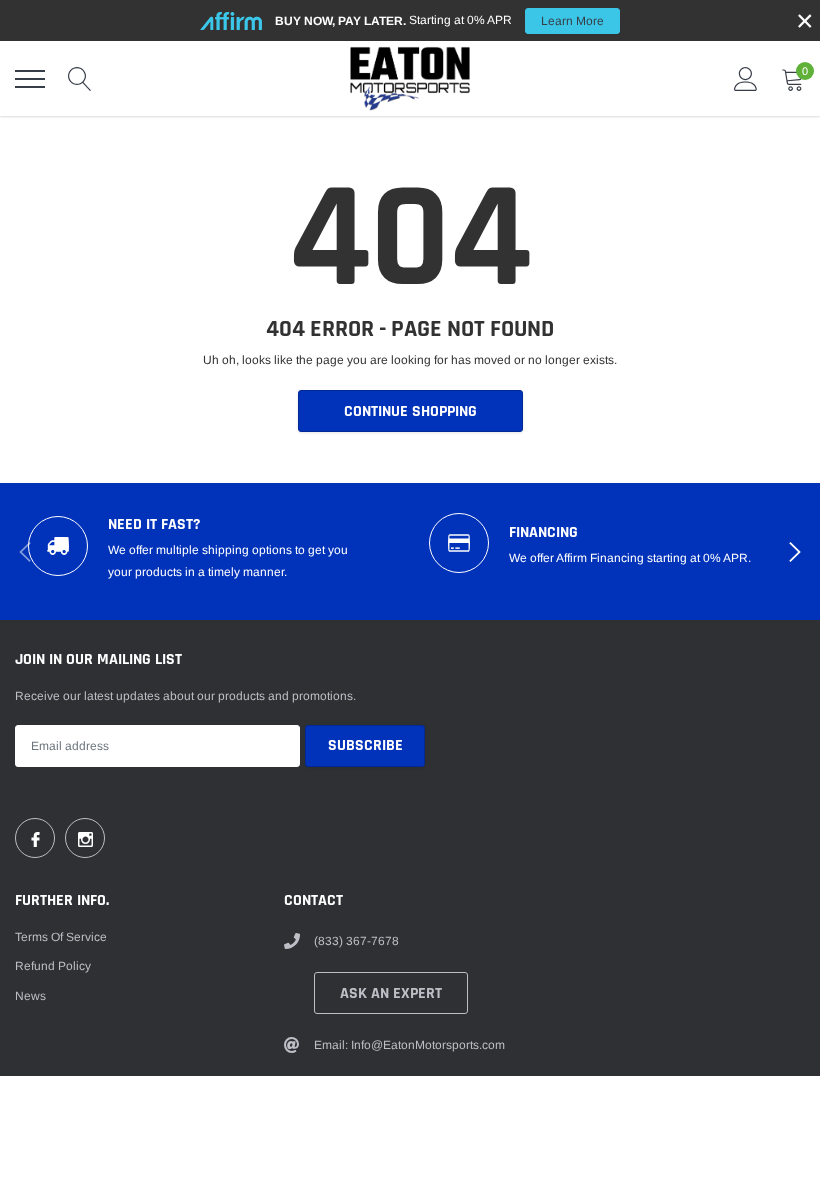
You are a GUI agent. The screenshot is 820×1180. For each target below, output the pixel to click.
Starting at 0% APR (439, 20)
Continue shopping (410, 411)
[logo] (410, 78)
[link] (35, 838)
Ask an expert (391, 993)
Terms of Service (61, 937)
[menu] (30, 79)
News (30, 996)
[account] (746, 79)
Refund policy (53, 966)
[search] (80, 79)
